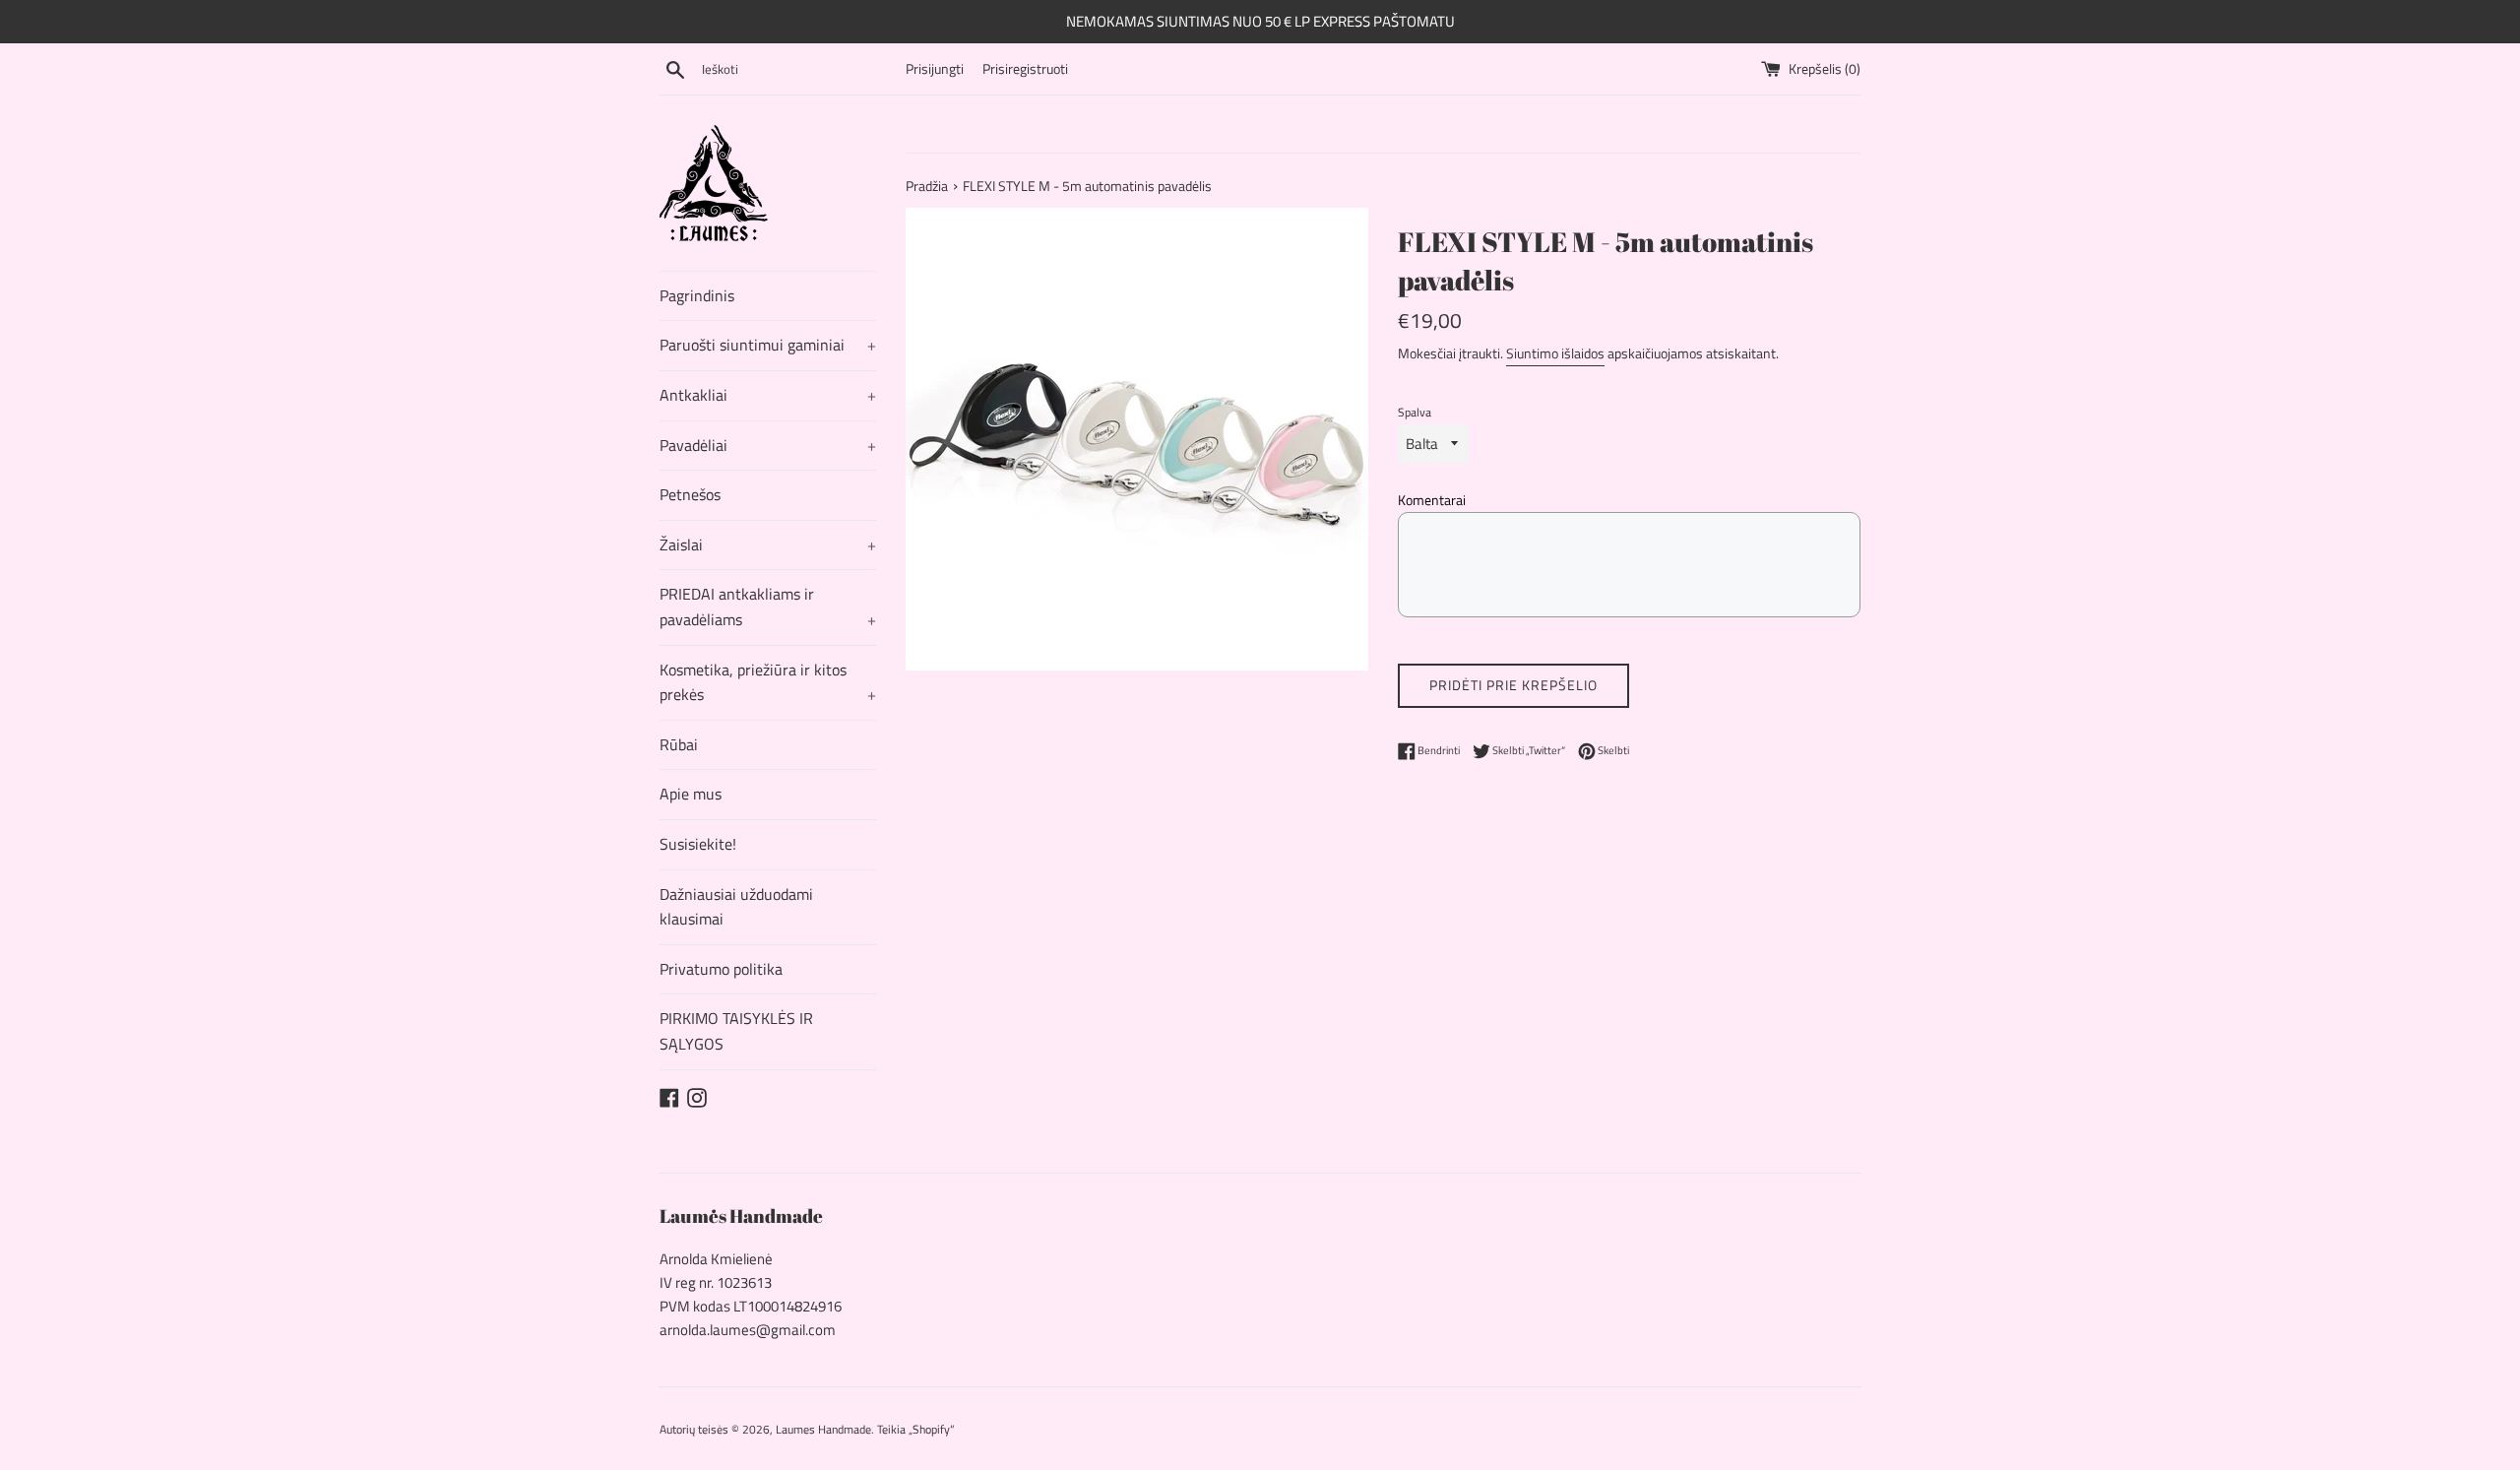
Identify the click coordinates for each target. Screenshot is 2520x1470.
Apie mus (691, 794)
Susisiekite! (698, 844)
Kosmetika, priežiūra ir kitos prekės (768, 682)
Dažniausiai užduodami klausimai (736, 907)
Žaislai (768, 544)
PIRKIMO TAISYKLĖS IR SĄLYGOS (736, 1031)
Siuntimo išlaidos (1555, 353)
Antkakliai (768, 395)
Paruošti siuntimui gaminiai (768, 345)
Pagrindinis (697, 295)
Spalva (1415, 412)
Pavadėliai (768, 445)
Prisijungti (935, 69)
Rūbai (679, 744)
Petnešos (690, 494)
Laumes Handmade (823, 1429)
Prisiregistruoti (1025, 69)
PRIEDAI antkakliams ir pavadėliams (768, 607)
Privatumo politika (721, 969)
